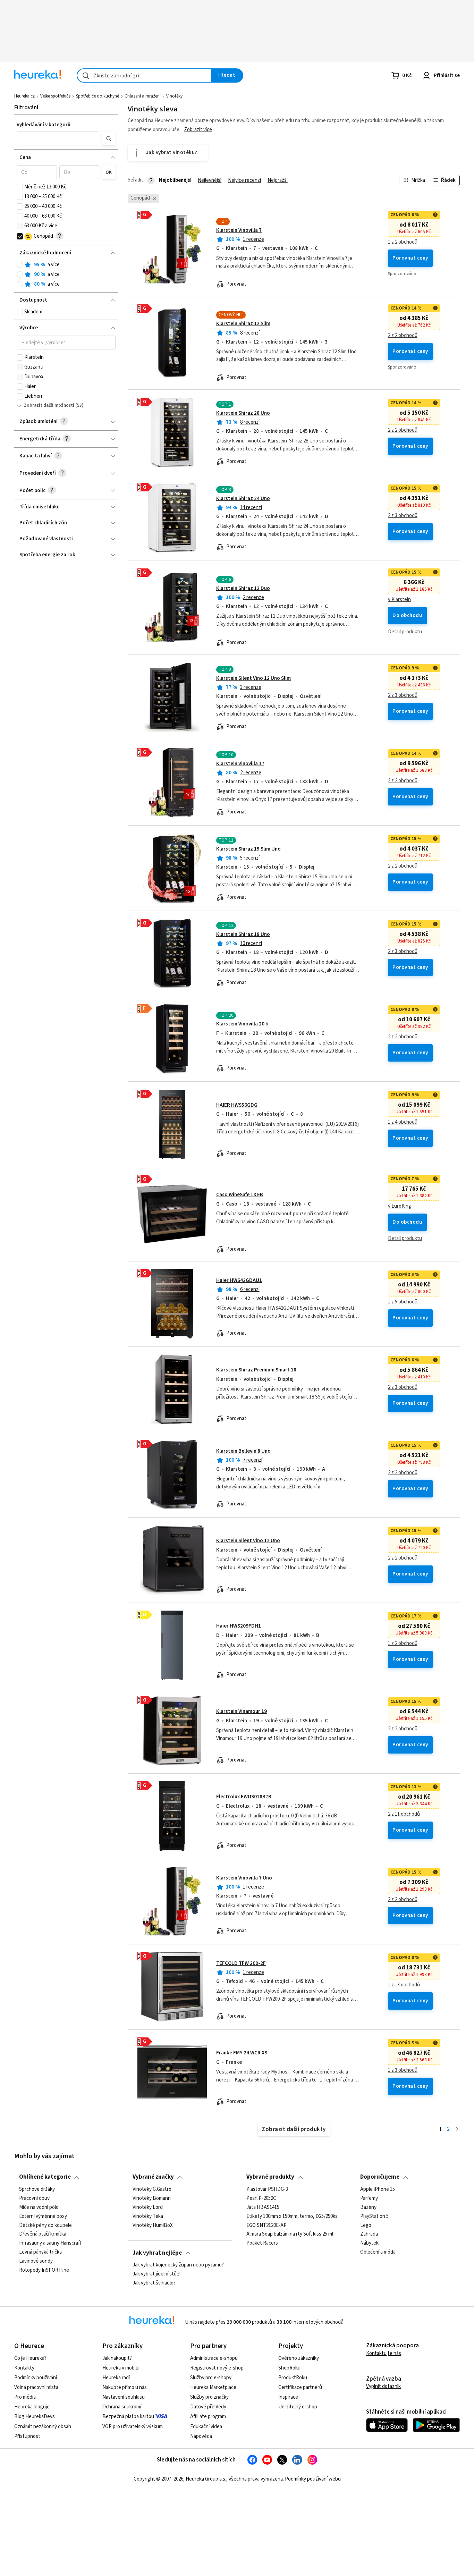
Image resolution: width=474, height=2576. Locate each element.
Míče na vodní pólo (39, 2207)
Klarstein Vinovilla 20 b (242, 1024)
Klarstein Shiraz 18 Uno (243, 934)
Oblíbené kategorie (45, 2177)
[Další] (457, 2130)
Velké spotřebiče (55, 96)
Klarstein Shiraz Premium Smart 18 (256, 1370)
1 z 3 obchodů (403, 2070)
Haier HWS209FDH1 (239, 1626)
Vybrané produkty (270, 2177)
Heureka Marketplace (213, 2387)
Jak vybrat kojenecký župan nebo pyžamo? (178, 2265)
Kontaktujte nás (384, 2353)
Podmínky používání (36, 2378)
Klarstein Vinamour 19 (242, 1711)
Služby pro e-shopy (211, 2378)
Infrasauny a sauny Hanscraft (50, 2243)
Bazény (368, 2207)
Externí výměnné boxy (43, 2216)
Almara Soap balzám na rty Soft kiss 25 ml (290, 2234)
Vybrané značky (153, 2177)
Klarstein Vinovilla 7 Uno (244, 1878)
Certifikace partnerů (300, 2387)
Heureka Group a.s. (206, 2479)
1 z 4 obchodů (403, 1122)
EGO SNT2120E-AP (266, 2225)
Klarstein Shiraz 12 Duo (243, 588)
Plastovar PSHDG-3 (267, 2189)
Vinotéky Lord (148, 2207)
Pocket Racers (262, 2243)
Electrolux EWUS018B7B (244, 1797)
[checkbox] (20, 187)
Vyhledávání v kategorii (44, 125)
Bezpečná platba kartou (128, 2417)
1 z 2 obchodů (403, 242)
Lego (366, 2225)
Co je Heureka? (30, 2358)
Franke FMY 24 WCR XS (242, 2053)
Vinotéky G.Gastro (152, 2189)
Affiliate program (208, 2417)
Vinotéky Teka (148, 2216)
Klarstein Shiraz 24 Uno (243, 499)
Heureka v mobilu (121, 2368)
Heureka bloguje (32, 2407)
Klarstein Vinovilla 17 (240, 764)
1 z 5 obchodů (403, 1302)
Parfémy (369, 2198)
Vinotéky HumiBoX (153, 2225)
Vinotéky (174, 96)
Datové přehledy (208, 2407)
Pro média (25, 2397)
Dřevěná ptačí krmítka (43, 2234)
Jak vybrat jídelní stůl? (156, 2274)
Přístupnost (27, 2436)
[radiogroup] (66, 275)
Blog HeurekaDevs (35, 2417)
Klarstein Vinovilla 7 (239, 230)
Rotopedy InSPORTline (44, 2270)
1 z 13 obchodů (404, 1985)
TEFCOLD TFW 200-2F (241, 1963)
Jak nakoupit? (117, 2358)
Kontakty (24, 2368)
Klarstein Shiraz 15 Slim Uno (248, 849)
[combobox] (144, 75)
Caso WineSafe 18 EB (240, 1195)
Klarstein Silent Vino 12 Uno (248, 1541)
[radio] (20, 265)
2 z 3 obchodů (403, 516)
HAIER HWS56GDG (237, 1105)
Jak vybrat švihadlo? (154, 2283)
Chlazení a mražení (143, 96)
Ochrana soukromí (122, 2407)
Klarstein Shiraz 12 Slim (243, 324)
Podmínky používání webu (313, 2479)
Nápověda (201, 2436)
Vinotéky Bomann (152, 2198)
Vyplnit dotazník (383, 2386)
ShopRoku (289, 2368)
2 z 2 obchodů (403, 336)
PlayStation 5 (374, 2216)
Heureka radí (116, 2378)
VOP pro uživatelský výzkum (133, 2427)
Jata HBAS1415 (263, 2207)
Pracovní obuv (34, 2198)
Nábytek (369, 2243)
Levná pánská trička (40, 2252)
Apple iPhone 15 (378, 2189)
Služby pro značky (209, 2397)
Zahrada (369, 2234)
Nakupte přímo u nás (125, 2387)
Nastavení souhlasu (124, 2397)
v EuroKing (400, 1206)
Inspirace (288, 2397)
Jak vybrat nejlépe (157, 2253)
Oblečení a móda (378, 2252)
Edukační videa (206, 2427)
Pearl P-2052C (261, 2198)
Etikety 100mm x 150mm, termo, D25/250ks (292, 2216)
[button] (58, 138)
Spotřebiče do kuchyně (98, 96)
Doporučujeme (380, 2177)
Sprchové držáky (37, 2189)
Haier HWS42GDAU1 (239, 1280)
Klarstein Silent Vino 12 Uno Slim (253, 678)
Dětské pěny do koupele (45, 2225)
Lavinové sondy (36, 2261)
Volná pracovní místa (36, 2387)
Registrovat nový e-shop (217, 2368)
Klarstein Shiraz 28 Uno (243, 413)
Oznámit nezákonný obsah (43, 2427)
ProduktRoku (293, 2378)
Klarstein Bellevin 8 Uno (243, 1451)
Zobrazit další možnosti (49, 405)
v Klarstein (399, 600)
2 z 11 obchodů (404, 1814)
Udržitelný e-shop (298, 2407)
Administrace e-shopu (214, 2358)
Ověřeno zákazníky (299, 2358)
